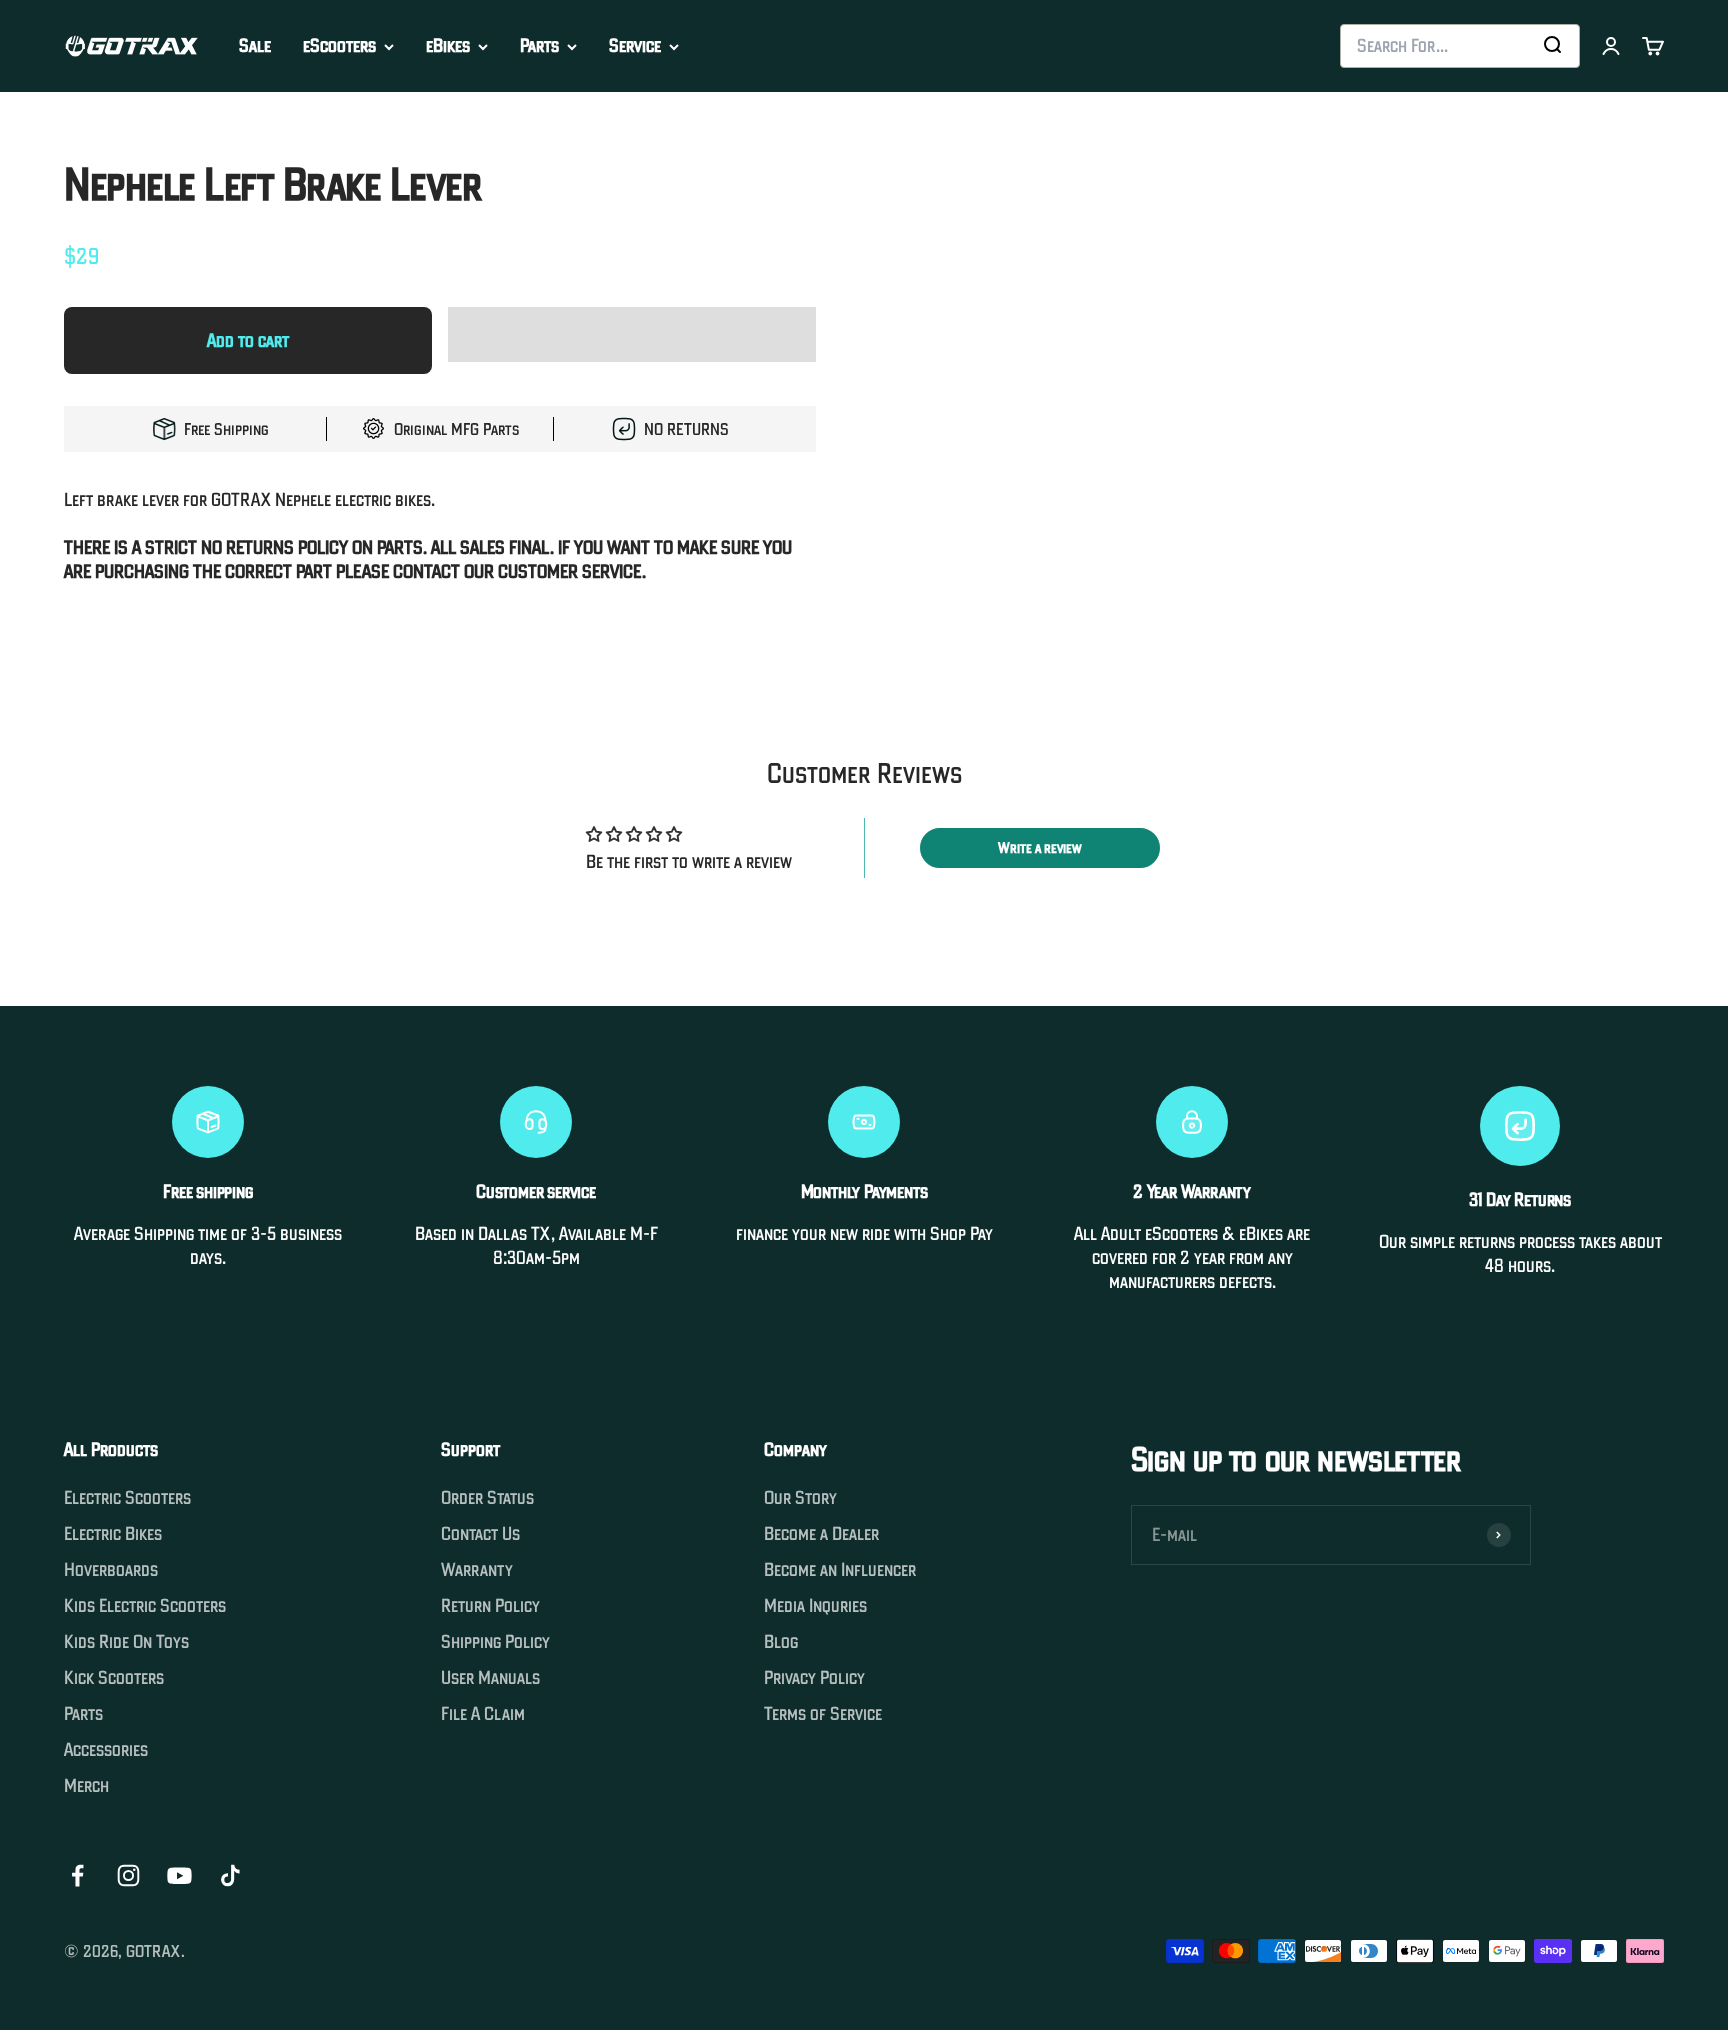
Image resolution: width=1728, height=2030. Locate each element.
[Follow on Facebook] (77, 1875)
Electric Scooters (127, 1498)
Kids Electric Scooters (145, 1606)
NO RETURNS (686, 429)
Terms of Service (823, 1714)
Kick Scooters (114, 1678)
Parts (539, 46)
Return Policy (490, 1606)
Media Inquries (815, 1606)
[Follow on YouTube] (179, 1875)
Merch (86, 1786)
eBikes (448, 46)
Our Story (800, 1498)
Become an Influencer (840, 1570)
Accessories (106, 1750)
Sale (255, 45)
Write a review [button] (1040, 848)
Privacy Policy (814, 1678)
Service (635, 46)
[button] (632, 340)
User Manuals (490, 1678)
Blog (781, 1642)
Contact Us (480, 1534)
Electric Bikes (113, 1534)
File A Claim (483, 1714)
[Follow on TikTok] (230, 1875)
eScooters (339, 46)
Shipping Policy (495, 1642)
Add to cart (248, 340)
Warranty (477, 1570)
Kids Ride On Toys (126, 1642)
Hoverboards (111, 1570)
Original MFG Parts (456, 429)
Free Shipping (226, 429)
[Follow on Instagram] (128, 1875)
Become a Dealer (821, 1534)
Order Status (487, 1498)
